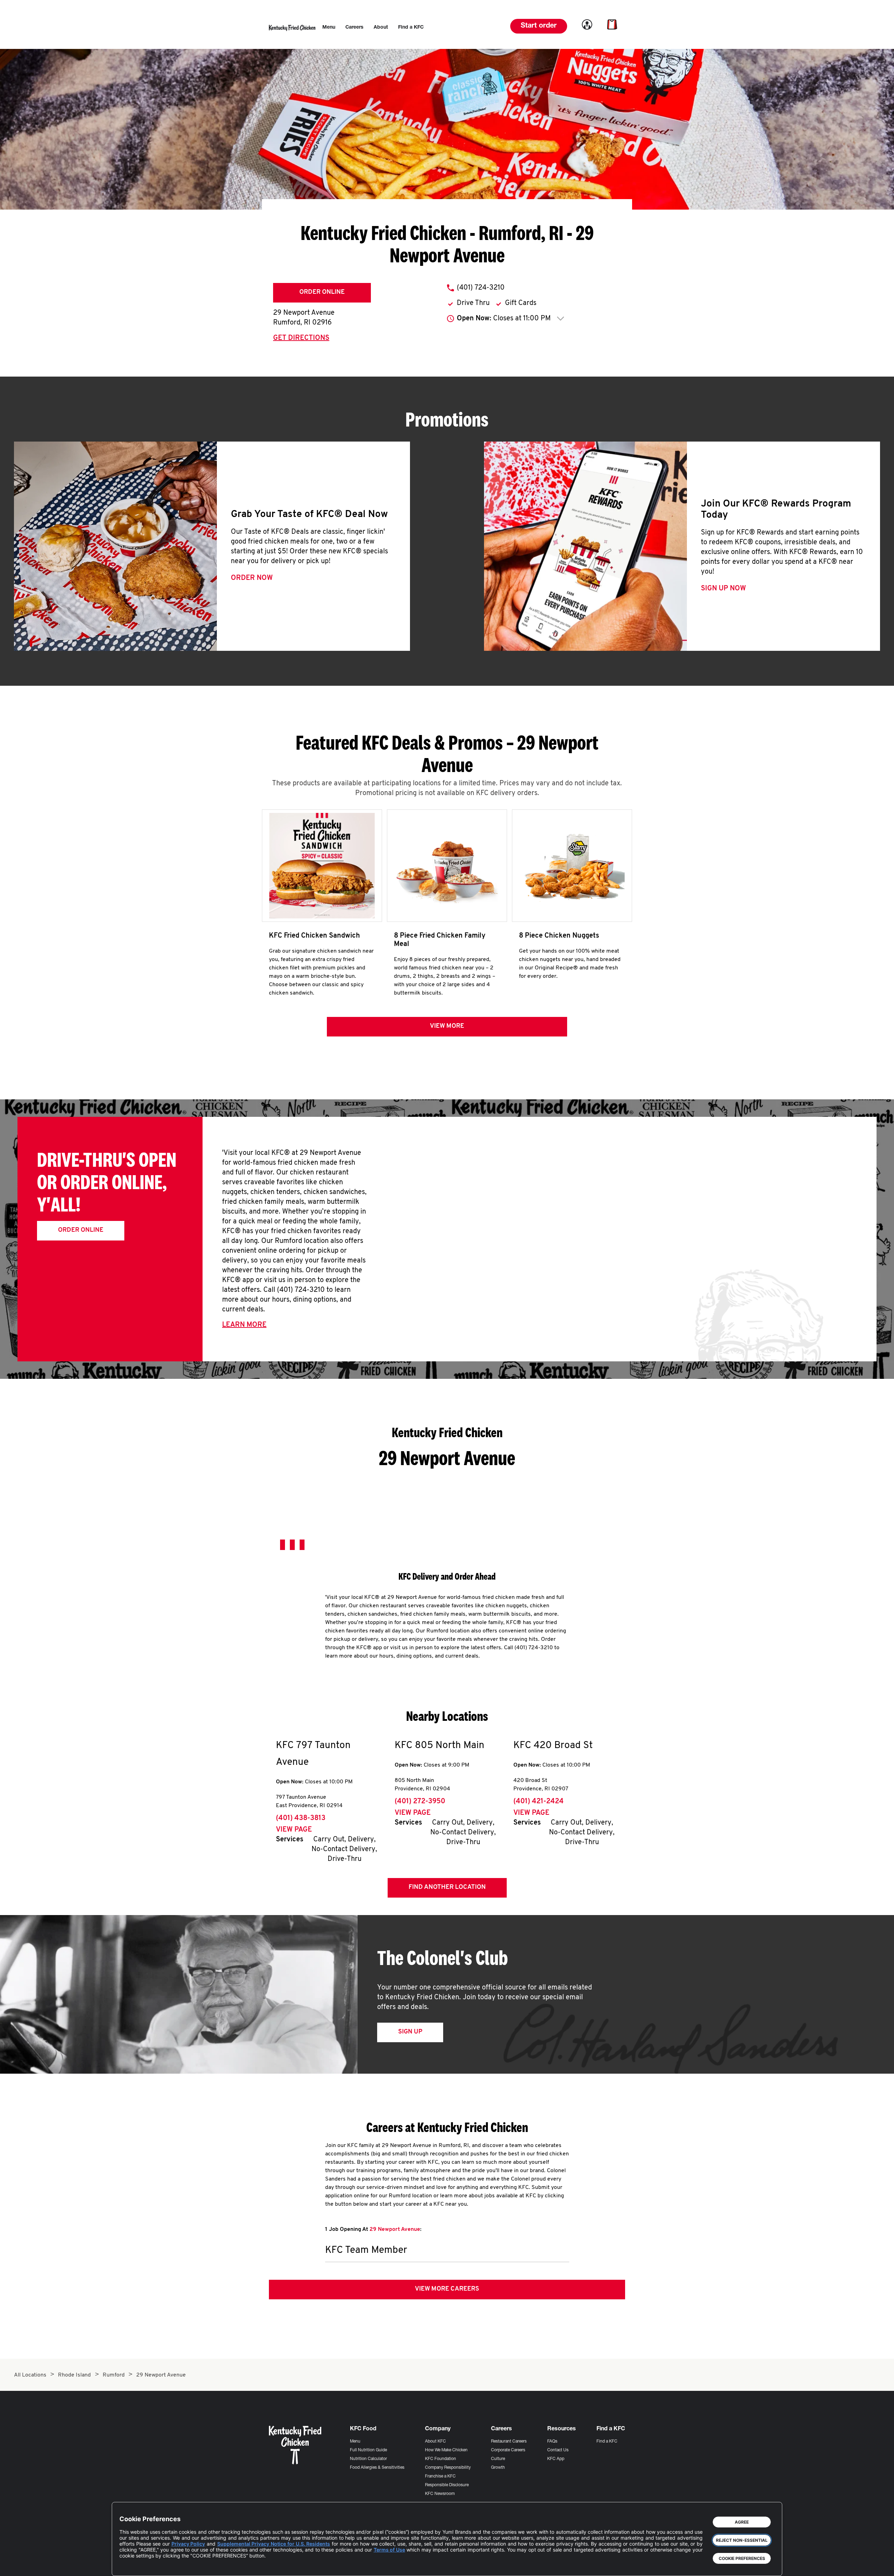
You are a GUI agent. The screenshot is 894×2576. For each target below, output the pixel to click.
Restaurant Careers (509, 2442)
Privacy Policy (188, 2544)
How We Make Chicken (446, 2450)
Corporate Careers (508, 2450)
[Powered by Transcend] (131, 2565)
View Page (294, 1830)
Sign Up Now (723, 589)
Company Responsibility (448, 2468)
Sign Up (410, 2032)
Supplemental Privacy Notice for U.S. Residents (274, 2544)
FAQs (552, 2442)
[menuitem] (329, 28)
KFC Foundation (441, 2459)
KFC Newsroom (440, 2494)
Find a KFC (607, 2442)
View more (447, 1026)
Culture (498, 2459)
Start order (539, 26)
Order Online (322, 292)
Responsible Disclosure (447, 2485)
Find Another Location (447, 1887)
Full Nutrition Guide (368, 2450)
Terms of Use (389, 2550)
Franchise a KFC (440, 2476)
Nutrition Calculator (368, 2459)
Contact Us (558, 2450)
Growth (498, 2468)
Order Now (252, 578)
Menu (355, 2442)
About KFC (435, 2442)
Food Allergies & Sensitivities (377, 2468)
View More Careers (447, 2289)
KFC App (556, 2459)
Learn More (244, 1325)
